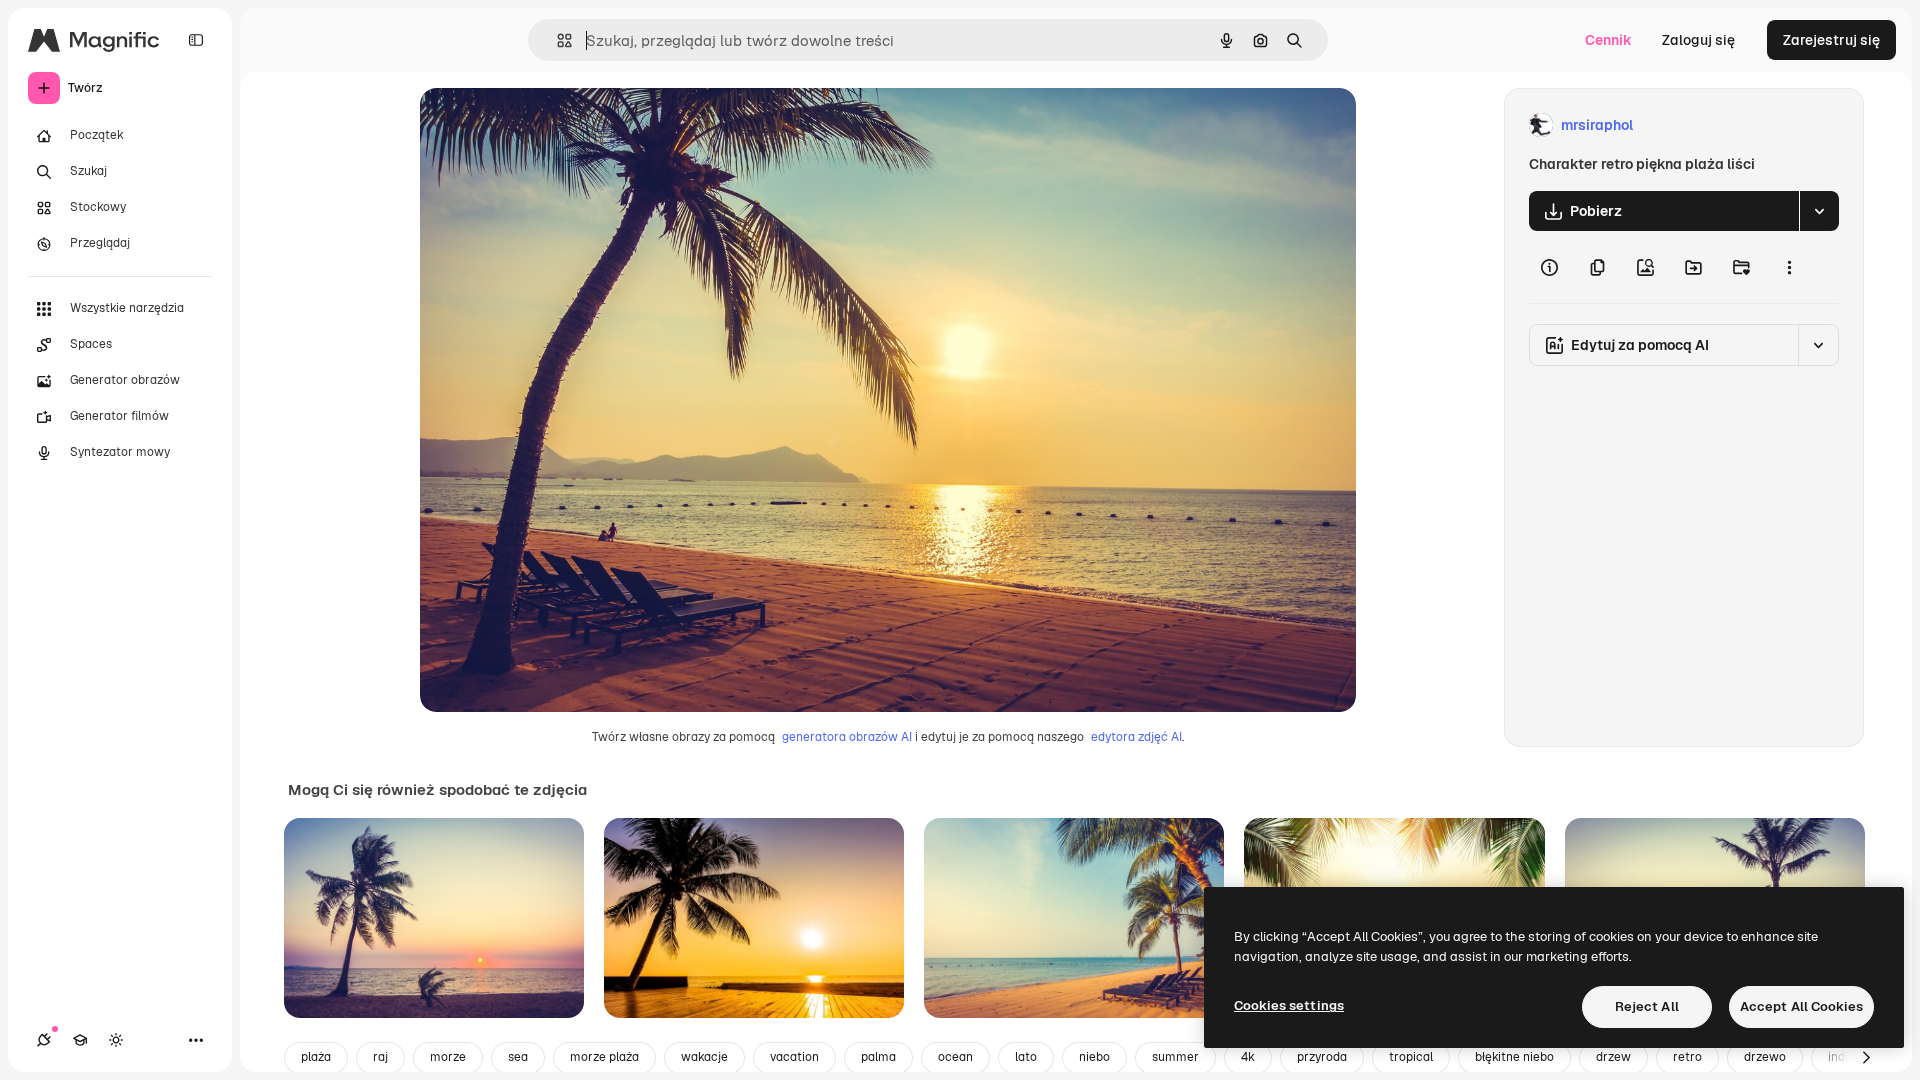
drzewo (1765, 1057)
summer (1175, 1057)
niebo (1094, 1057)
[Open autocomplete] (556, 40)
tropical (1411, 1057)
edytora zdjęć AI (1136, 737)
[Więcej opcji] (1789, 267)
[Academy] (80, 1040)
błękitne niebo (1514, 1057)
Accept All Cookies (1801, 1006)
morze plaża (604, 1057)
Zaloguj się (1698, 40)
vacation (794, 1057)
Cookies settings (1289, 1005)
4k (1248, 1057)
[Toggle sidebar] (196, 40)
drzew (1613, 1057)
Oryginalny (558, 125)
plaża (316, 1057)
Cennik (1608, 40)
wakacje (704, 1057)
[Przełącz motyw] (116, 1040)
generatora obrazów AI (847, 737)
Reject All (1647, 1006)
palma (878, 1057)
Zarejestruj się (1831, 40)
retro (1687, 1057)
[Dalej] (1866, 1058)
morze (448, 1057)
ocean (955, 1057)
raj (380, 1057)
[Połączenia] (44, 1040)
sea (518, 1057)
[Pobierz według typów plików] (1819, 211)
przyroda (1322, 1057)
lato (1026, 1057)
